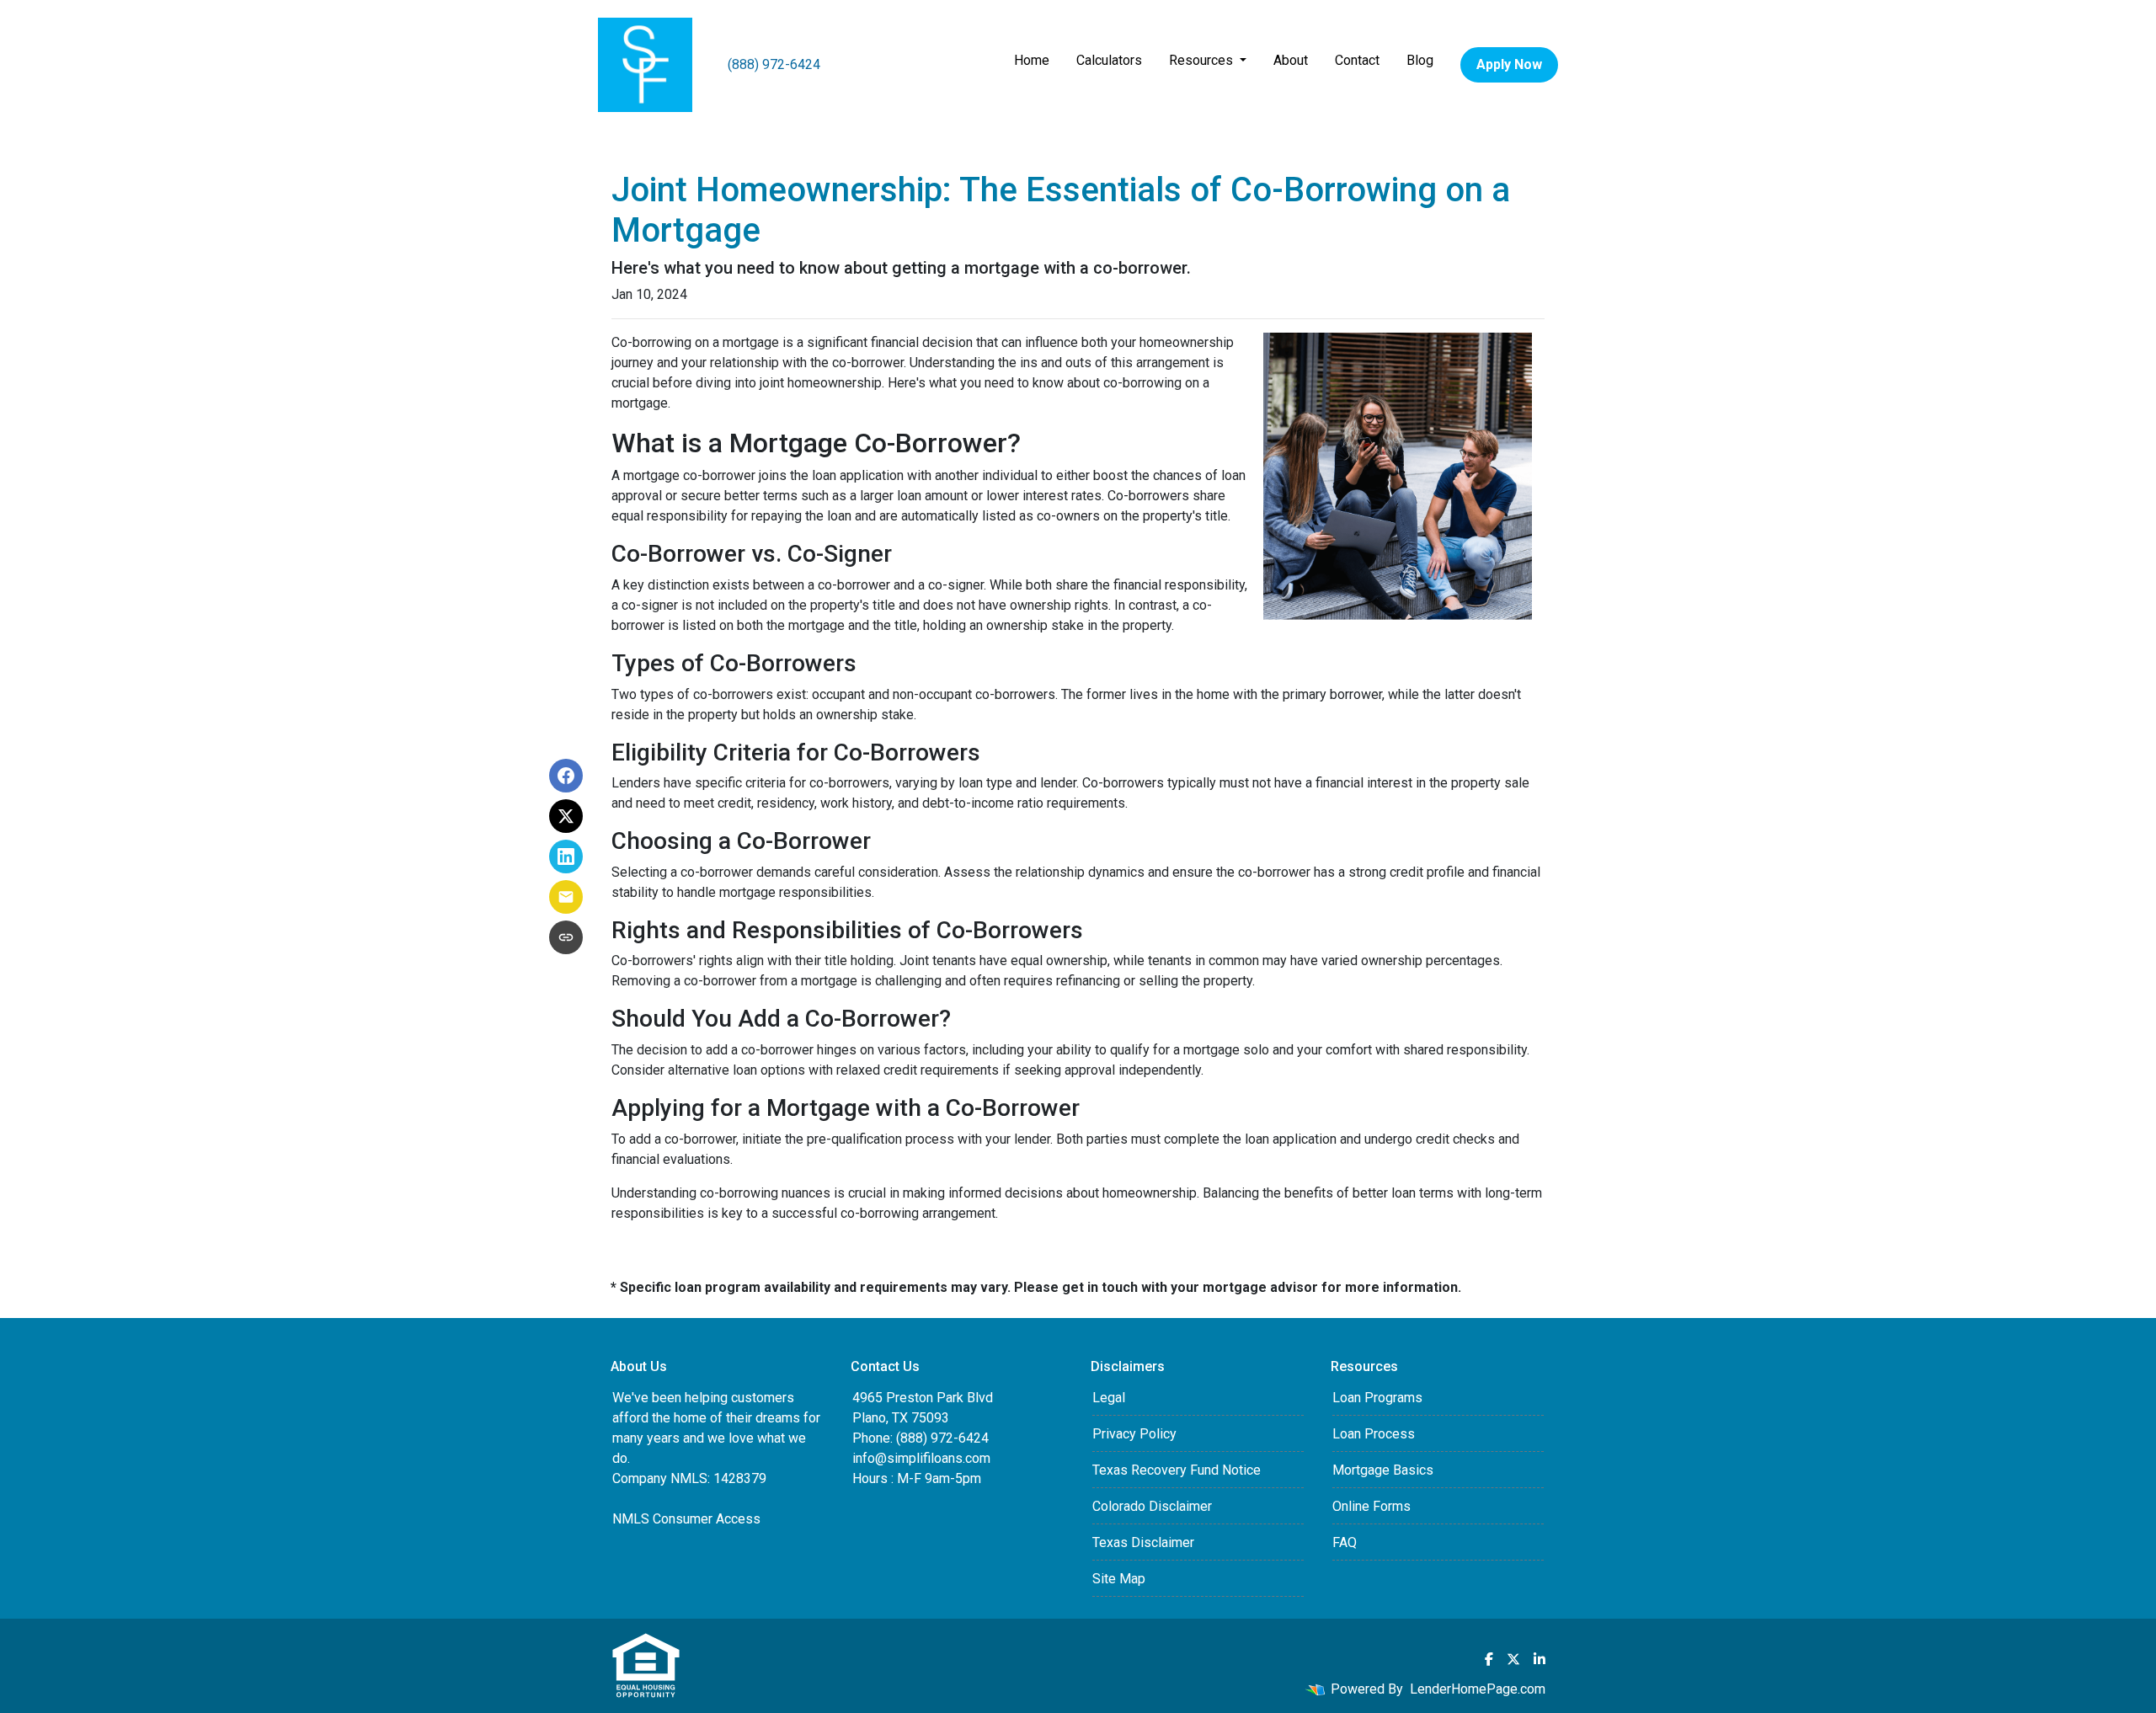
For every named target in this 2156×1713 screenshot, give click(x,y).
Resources (1203, 60)
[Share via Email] (566, 897)
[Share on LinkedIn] (566, 856)
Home (1032, 60)
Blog (1420, 60)
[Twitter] (1513, 1659)
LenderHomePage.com (1478, 1689)
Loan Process (1374, 1434)
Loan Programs (1377, 1398)
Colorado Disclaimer (1152, 1506)
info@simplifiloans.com (921, 1458)
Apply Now (1509, 64)
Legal (1109, 1398)
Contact (1357, 60)
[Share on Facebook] (566, 776)
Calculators (1109, 60)
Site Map (1119, 1579)
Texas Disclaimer (1143, 1542)
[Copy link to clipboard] (566, 937)
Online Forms (1372, 1506)
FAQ (1345, 1542)
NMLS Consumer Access (686, 1519)
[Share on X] (566, 816)
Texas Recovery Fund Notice (1177, 1470)
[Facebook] (1489, 1659)
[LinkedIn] (1540, 1659)
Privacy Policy (1134, 1434)
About (1291, 60)
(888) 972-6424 (774, 64)
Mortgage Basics (1383, 1470)
